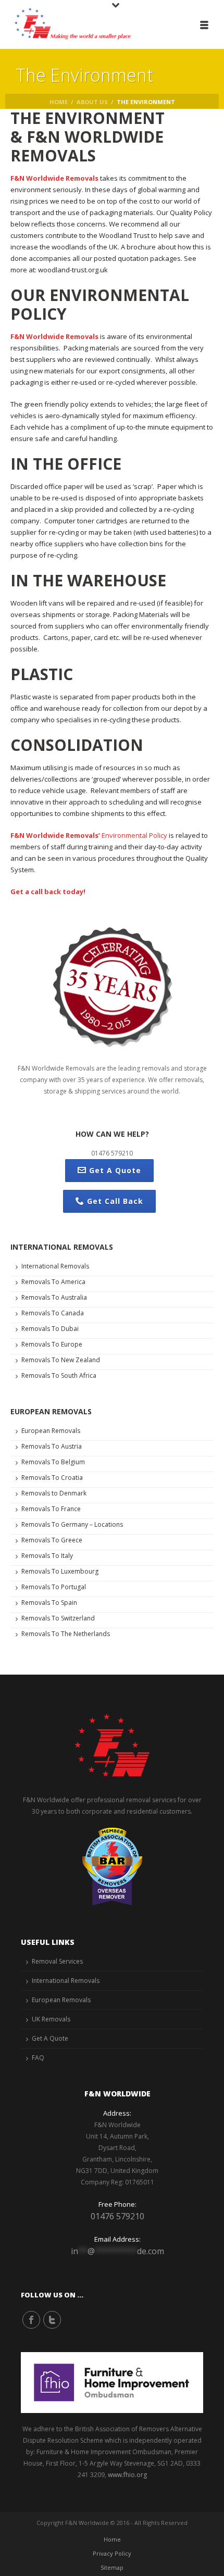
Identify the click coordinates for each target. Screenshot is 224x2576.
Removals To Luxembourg (60, 1571)
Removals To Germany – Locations (72, 1524)
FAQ (38, 2058)
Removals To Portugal (54, 1587)
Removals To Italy (47, 1556)
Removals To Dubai (50, 1329)
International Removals (55, 1266)
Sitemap (112, 2567)
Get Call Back (115, 1201)
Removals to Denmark (54, 1493)
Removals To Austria (52, 1446)
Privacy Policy (112, 2553)
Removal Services (57, 1961)
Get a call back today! (48, 891)
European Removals (51, 1431)
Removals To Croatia (52, 1478)
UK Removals (51, 2019)
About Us (92, 102)
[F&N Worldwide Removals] (68, 23)
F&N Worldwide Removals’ (55, 835)
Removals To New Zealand (61, 1360)
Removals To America (53, 1282)
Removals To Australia (54, 1297)
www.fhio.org (127, 2475)
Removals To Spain (49, 1603)
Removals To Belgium (53, 1462)
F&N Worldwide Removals (54, 178)
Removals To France (51, 1509)
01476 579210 (117, 2216)
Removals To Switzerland (58, 1618)
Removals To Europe (52, 1344)
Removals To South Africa (59, 1375)
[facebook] (31, 2320)
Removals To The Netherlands (66, 1634)
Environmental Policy (134, 835)
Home (59, 102)
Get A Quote (115, 1170)
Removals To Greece (52, 1540)
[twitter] (52, 2320)
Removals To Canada (53, 1313)
